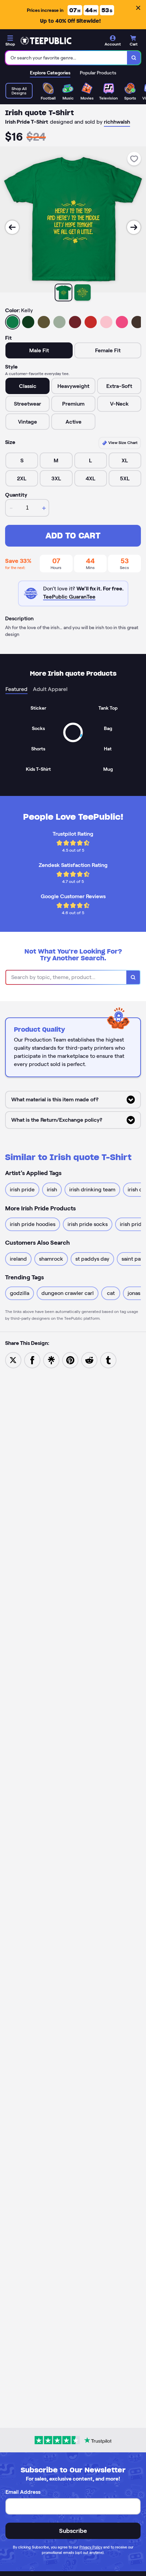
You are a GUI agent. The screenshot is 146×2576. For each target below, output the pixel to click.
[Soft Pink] (106, 322)
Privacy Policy (91, 2547)
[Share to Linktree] (51, 1360)
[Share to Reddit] (89, 1360)
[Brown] (138, 322)
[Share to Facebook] (32, 1360)
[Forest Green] (28, 322)
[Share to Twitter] (13, 1360)
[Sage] (59, 322)
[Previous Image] (12, 227)
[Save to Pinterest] (70, 1360)
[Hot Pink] (122, 322)
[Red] (91, 322)
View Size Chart (122, 442)
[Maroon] (75, 322)
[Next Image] (134, 227)
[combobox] (66, 58)
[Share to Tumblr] (108, 1360)
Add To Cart (73, 536)
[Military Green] (44, 322)
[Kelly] (13, 322)
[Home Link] (46, 41)
